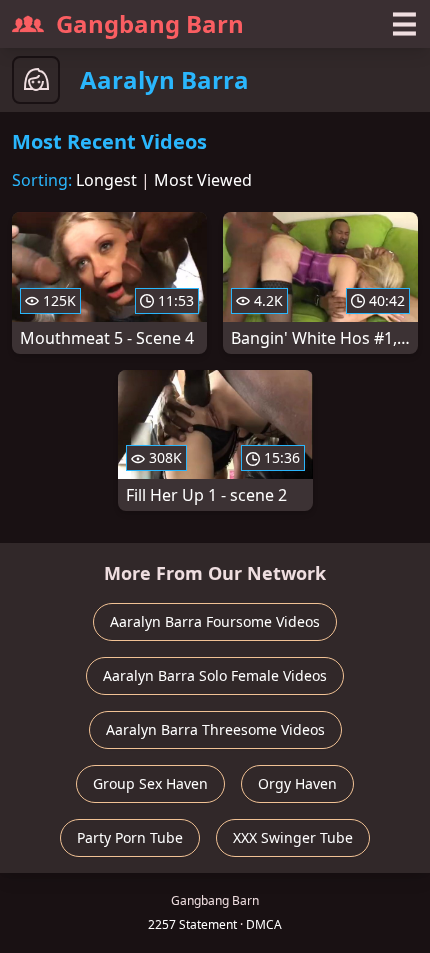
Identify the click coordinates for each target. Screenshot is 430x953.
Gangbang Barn (150, 23)
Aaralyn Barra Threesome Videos (215, 729)
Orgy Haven (297, 783)
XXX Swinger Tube (293, 837)
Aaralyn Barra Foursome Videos (215, 621)
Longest (106, 180)
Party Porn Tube (130, 837)
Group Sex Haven (150, 783)
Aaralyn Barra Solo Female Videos (215, 675)
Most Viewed (203, 180)
